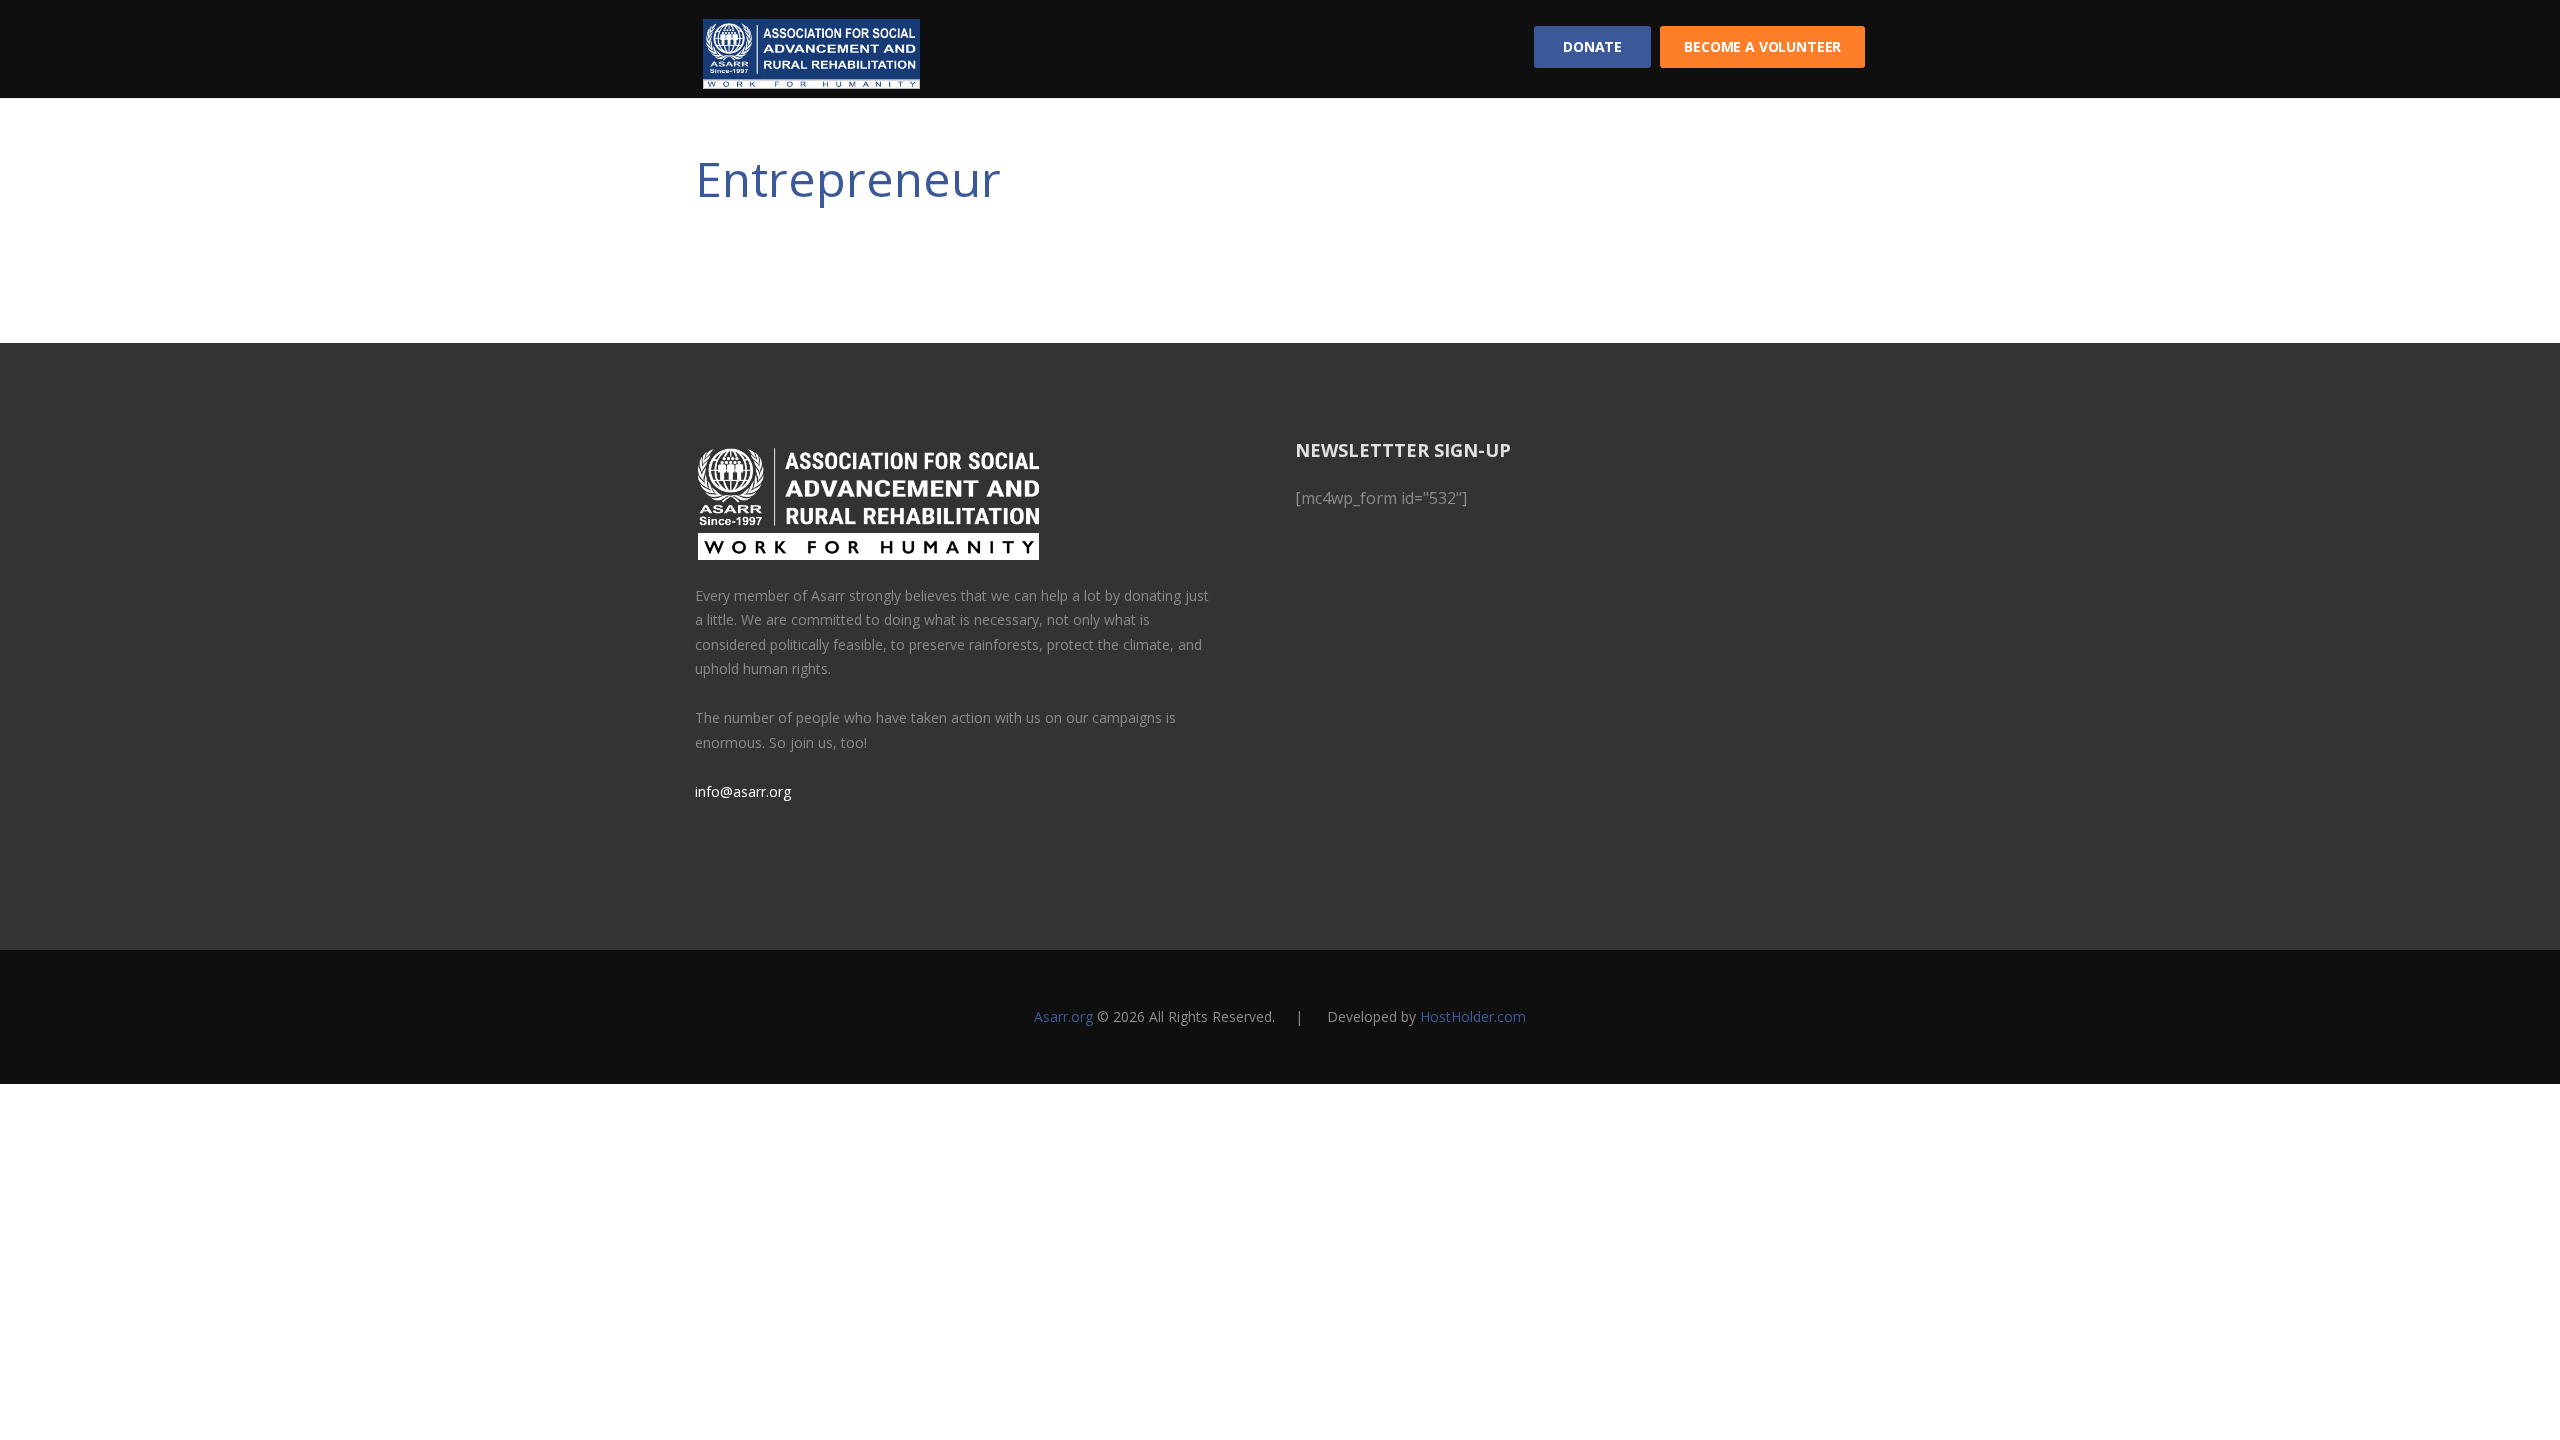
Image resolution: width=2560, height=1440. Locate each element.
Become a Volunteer (1762, 46)
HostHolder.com (1473, 1016)
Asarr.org (1063, 1016)
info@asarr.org (743, 791)
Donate (1592, 46)
